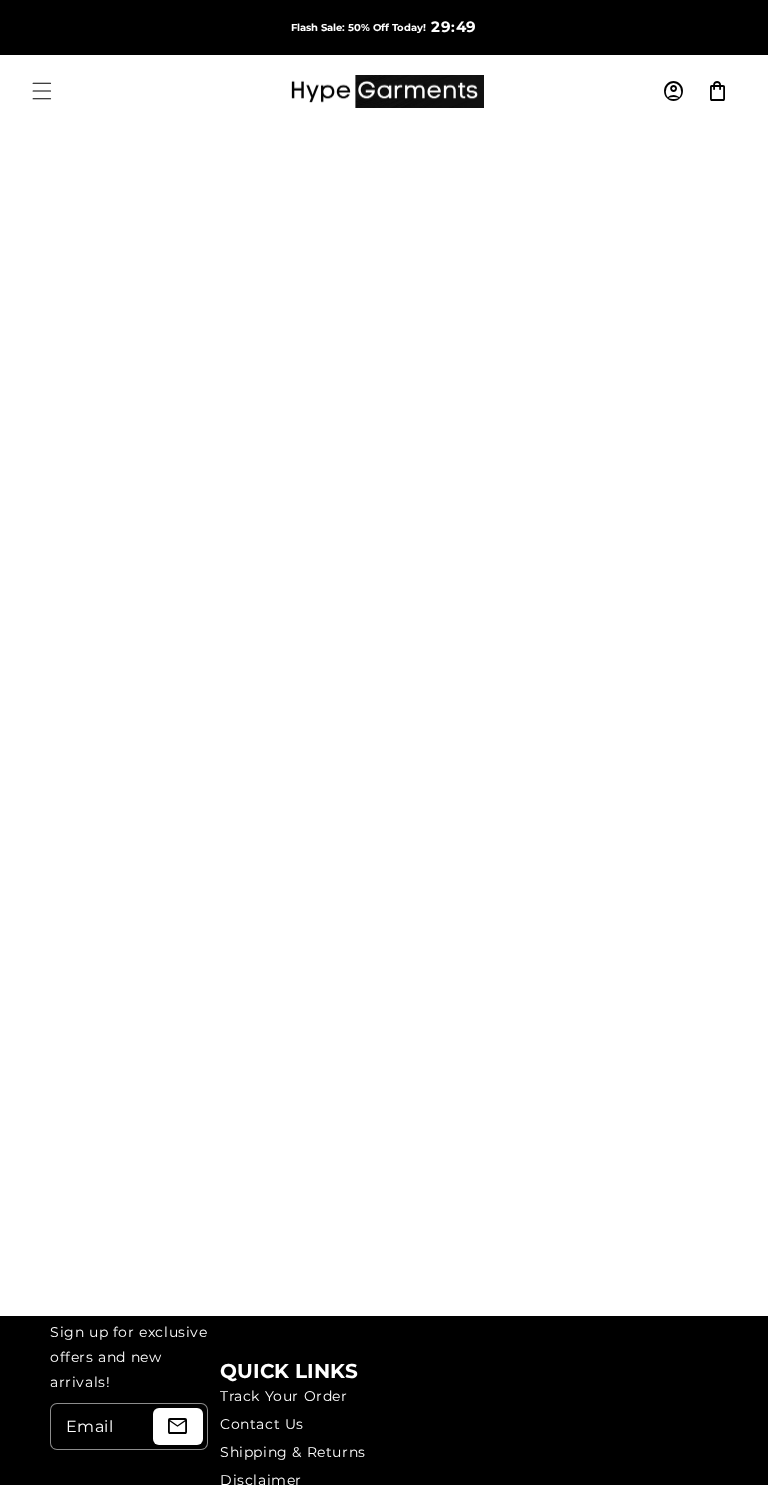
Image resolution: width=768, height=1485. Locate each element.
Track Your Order (284, 1396)
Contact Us (262, 1424)
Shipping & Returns (293, 1452)
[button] (42, 91)
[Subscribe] (178, 1426)
